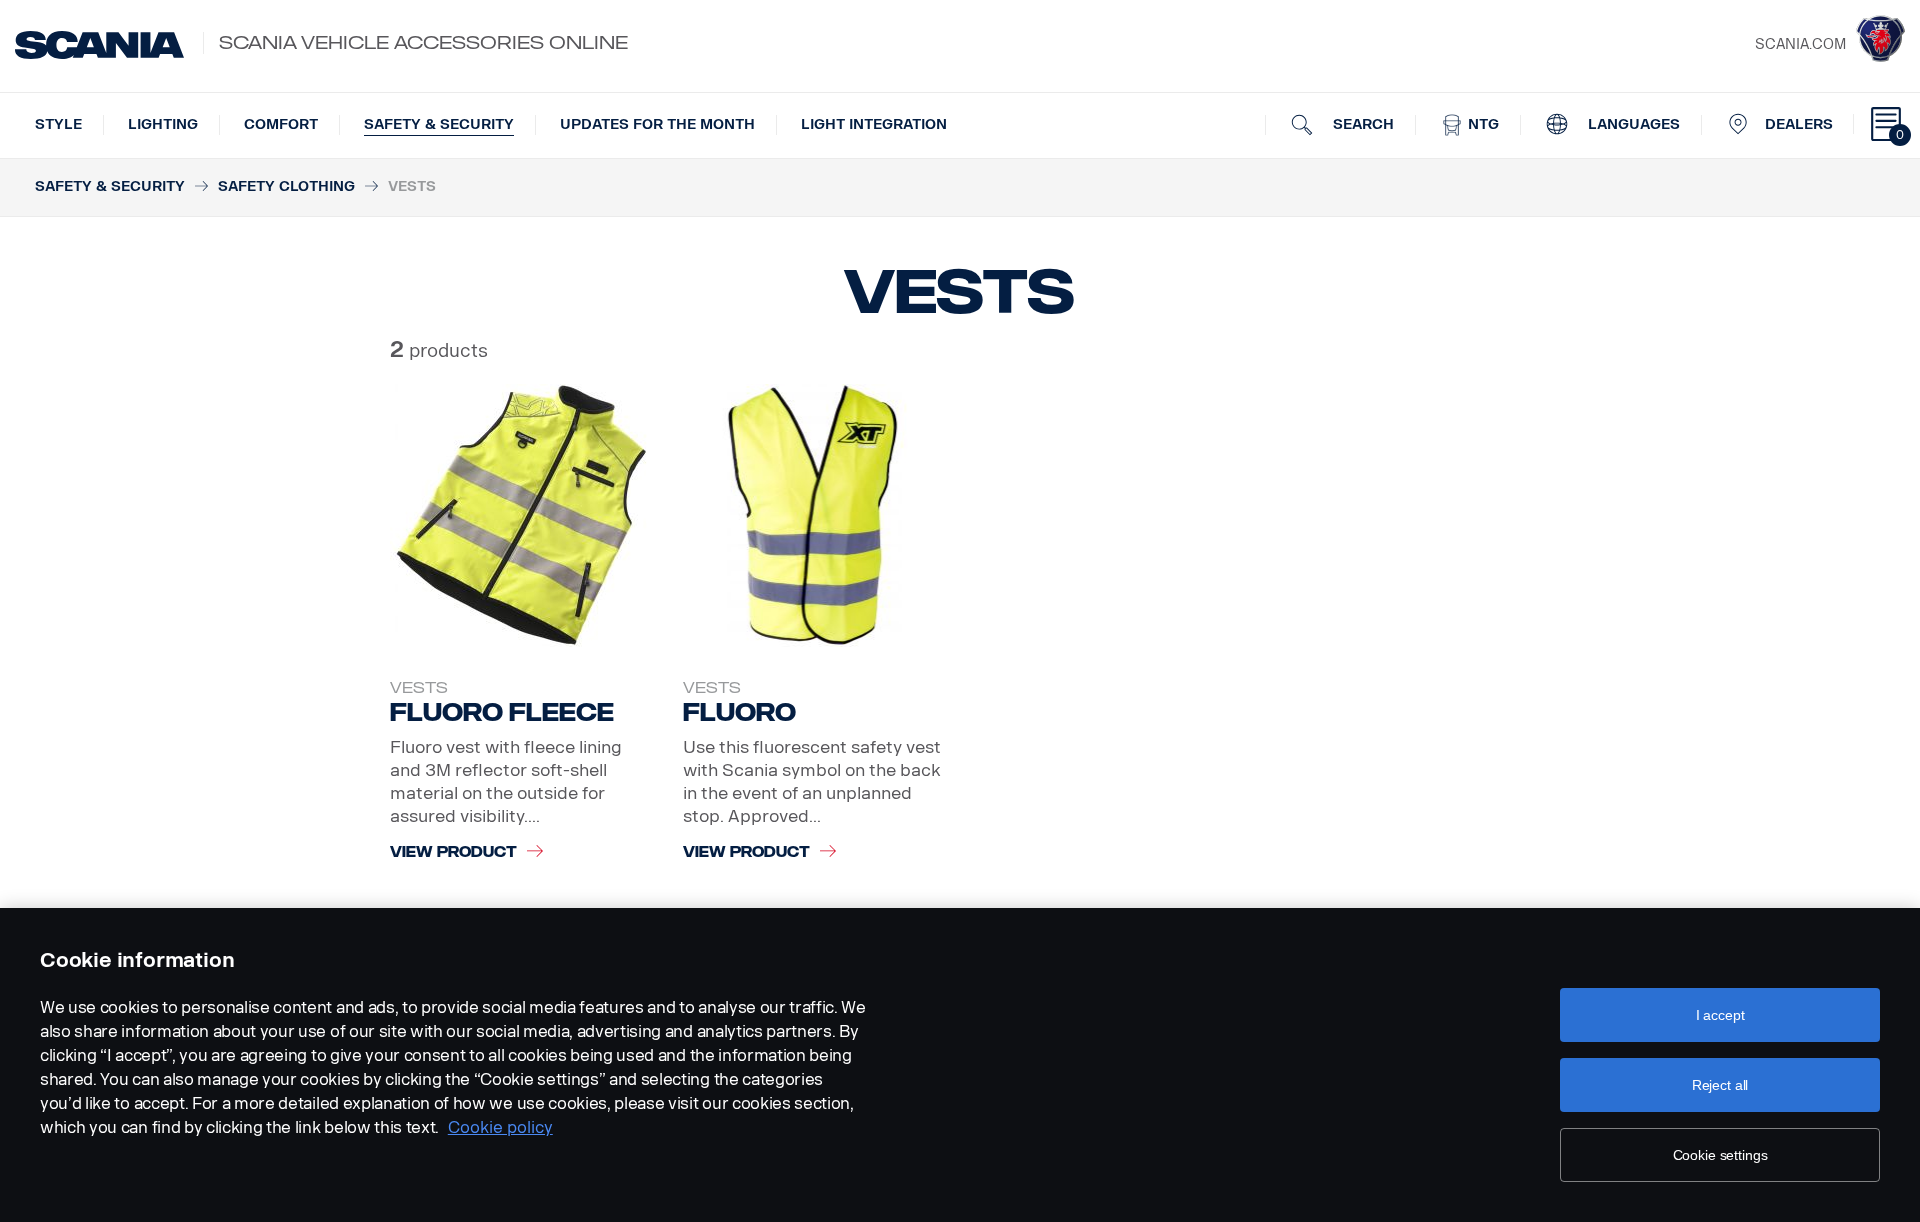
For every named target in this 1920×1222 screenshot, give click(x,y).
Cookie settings (1720, 1155)
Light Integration (874, 124)
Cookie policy (500, 1127)
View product (453, 852)
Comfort (281, 124)
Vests (419, 688)
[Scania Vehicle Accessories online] (99, 45)
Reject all (1720, 1085)
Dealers (1799, 124)
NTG (1481, 124)
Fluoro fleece (502, 712)
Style (58, 124)
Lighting (163, 124)
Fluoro (739, 712)
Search (1361, 124)
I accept (1720, 1015)
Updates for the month (657, 124)
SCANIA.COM (1800, 44)
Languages (1632, 124)
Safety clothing (286, 186)
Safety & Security (439, 124)
